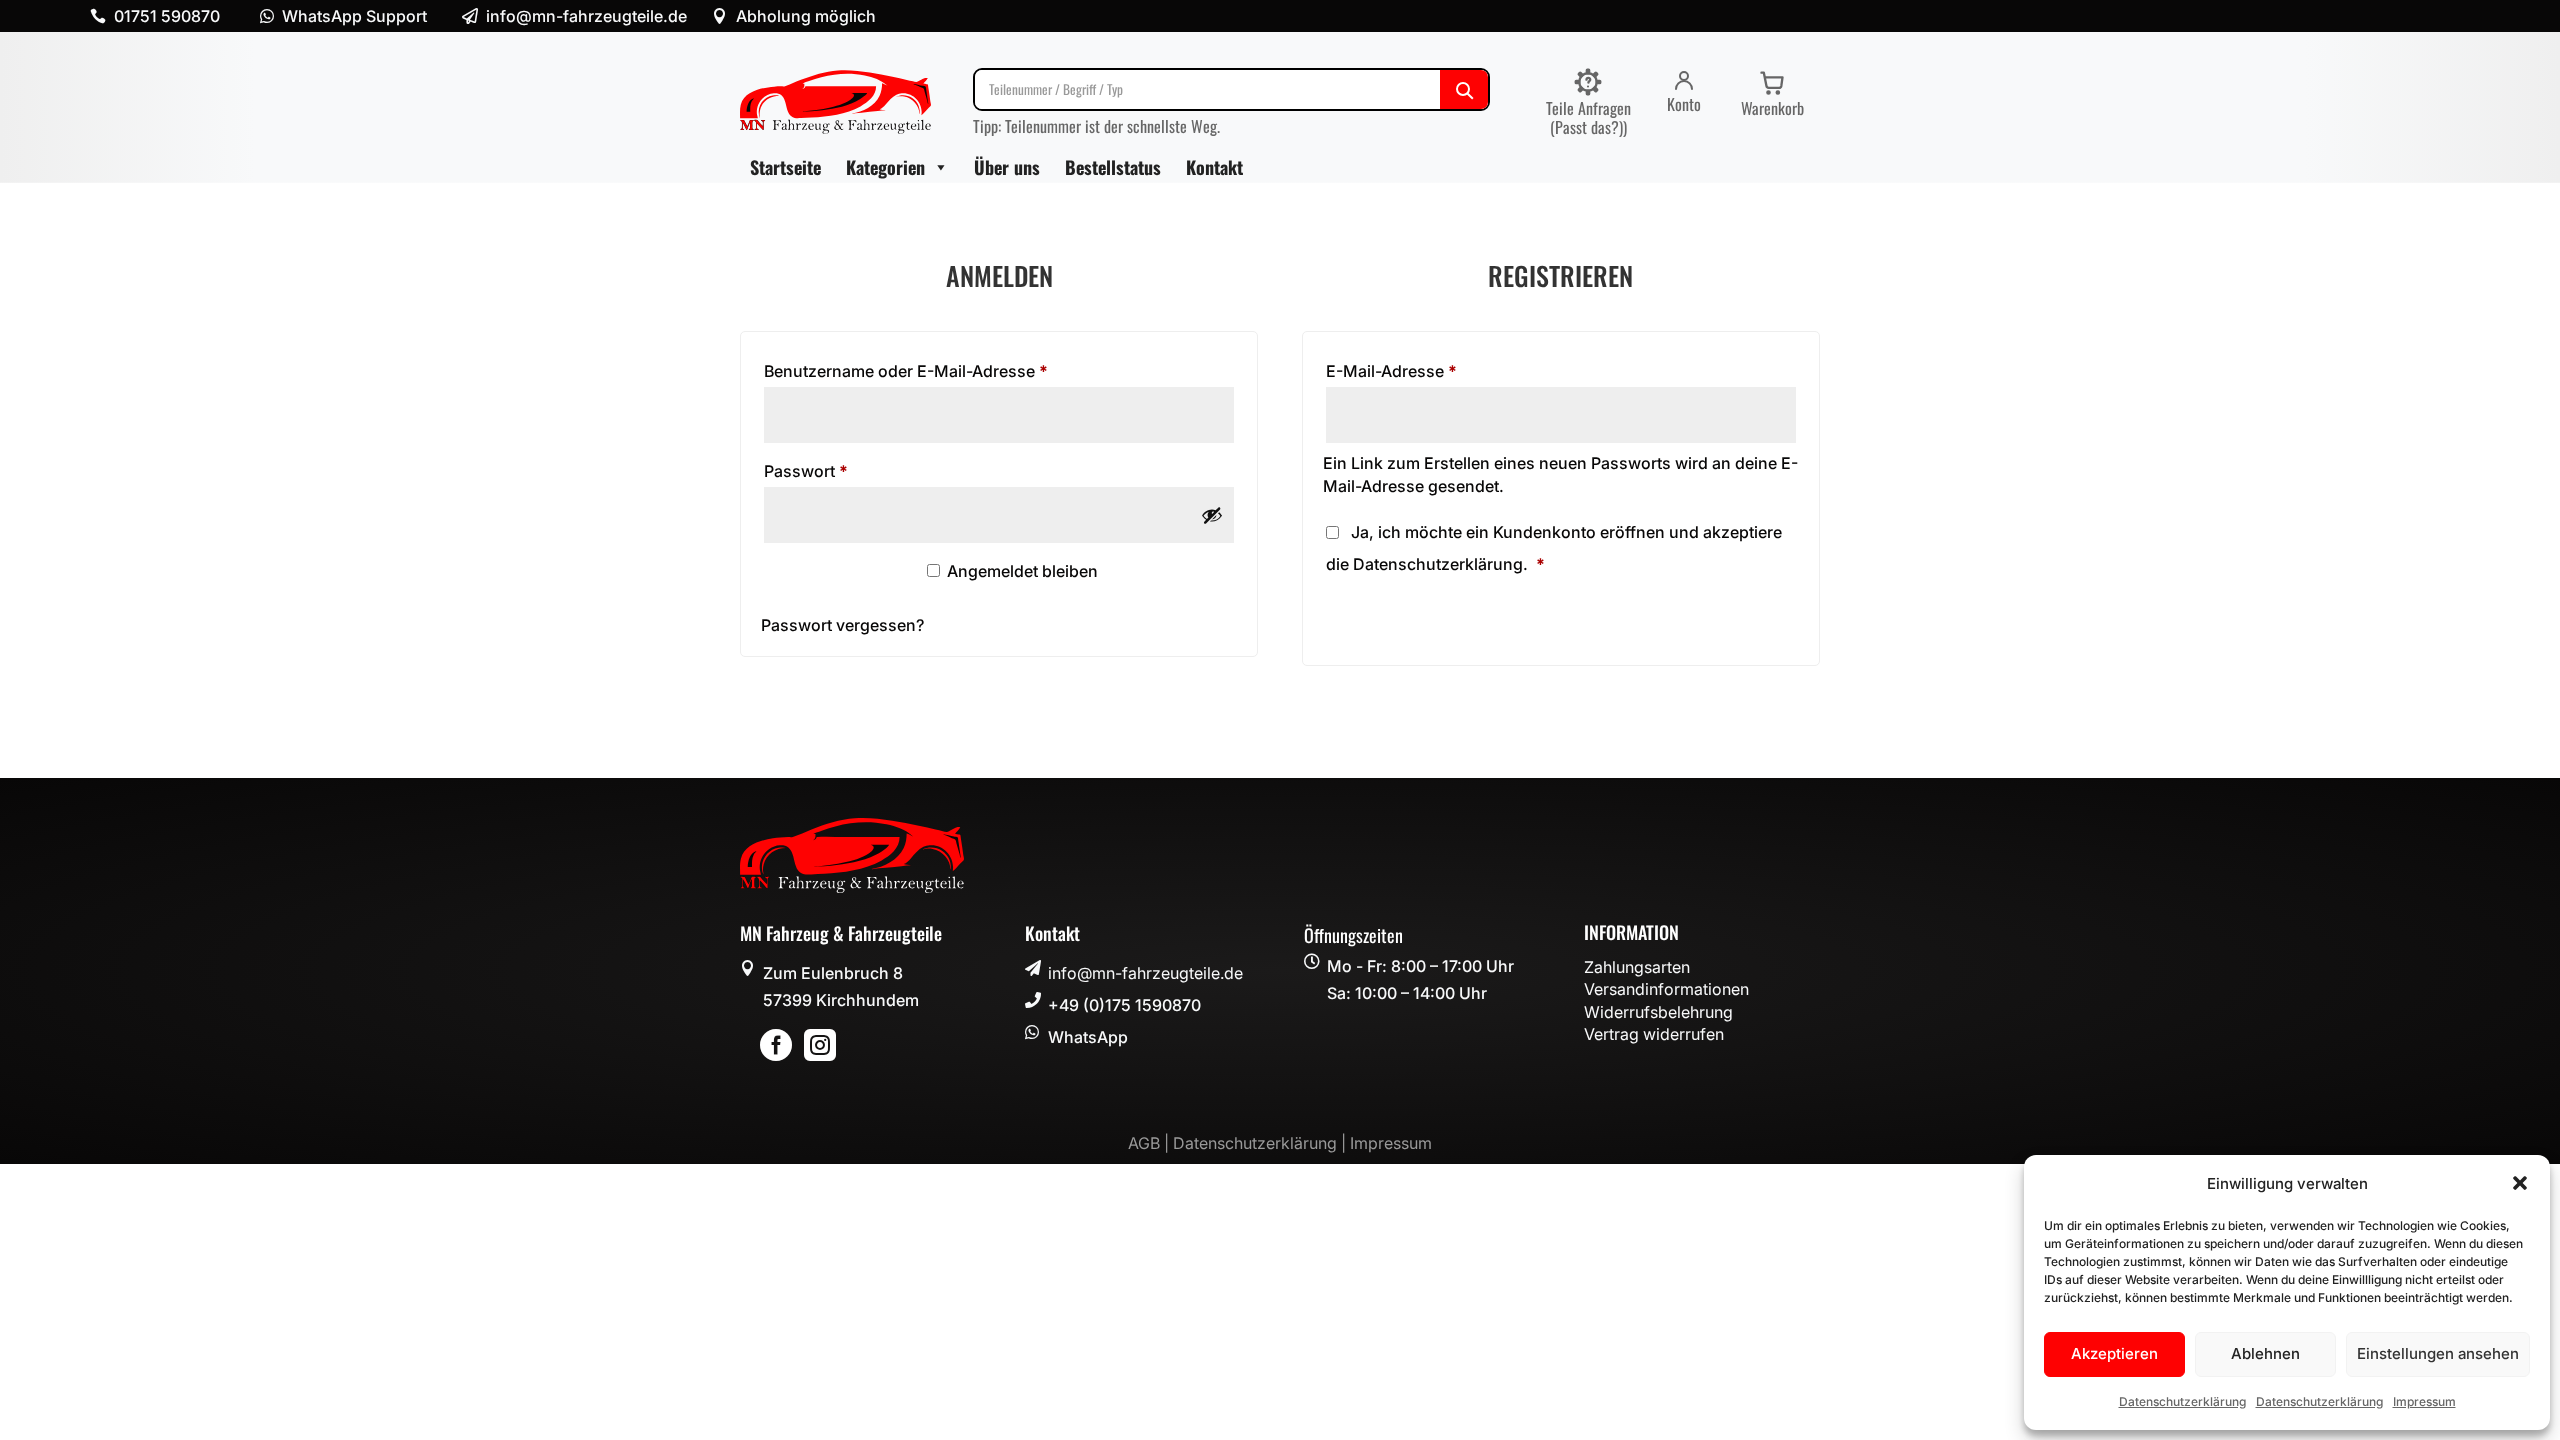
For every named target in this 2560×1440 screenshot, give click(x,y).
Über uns (1007, 167)
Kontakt (1214, 167)
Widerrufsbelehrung (1658, 1012)
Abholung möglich (806, 16)
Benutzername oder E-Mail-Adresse (950, 370)
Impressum (2424, 1401)
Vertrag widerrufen (1654, 1034)
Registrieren (1403, 614)
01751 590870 (167, 16)
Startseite (785, 167)
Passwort (850, 470)
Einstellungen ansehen (2438, 1353)
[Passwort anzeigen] (1212, 515)
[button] (2520, 1183)
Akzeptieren (2114, 1353)
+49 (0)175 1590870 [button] (1124, 1005)
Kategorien (885, 167)
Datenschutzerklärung (2182, 1401)
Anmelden (833, 580)
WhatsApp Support (354, 16)
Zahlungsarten (1637, 967)
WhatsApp (1088, 1037)
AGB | (1150, 1143)
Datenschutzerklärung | (1261, 1143)
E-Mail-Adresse (1436, 370)
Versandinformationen (1666, 989)
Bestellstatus (1113, 167)
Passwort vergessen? (842, 625)
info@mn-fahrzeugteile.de (1145, 973)
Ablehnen (2265, 1353)
